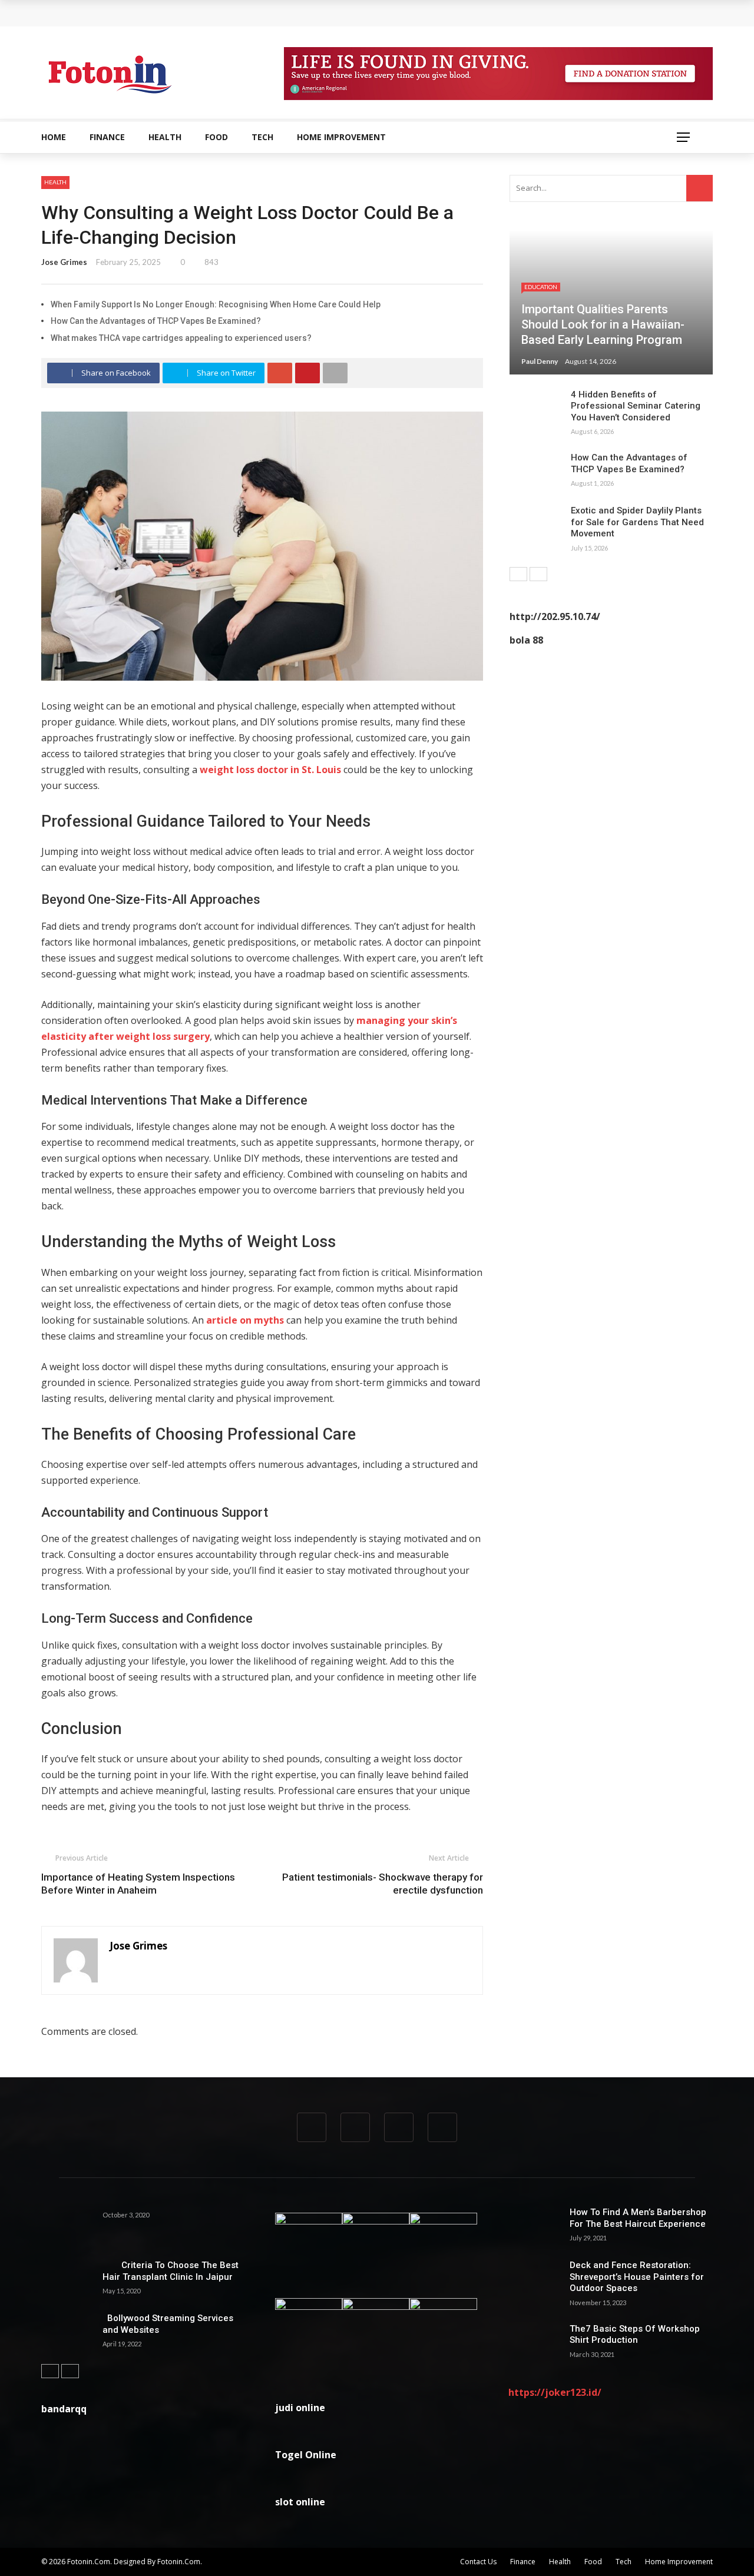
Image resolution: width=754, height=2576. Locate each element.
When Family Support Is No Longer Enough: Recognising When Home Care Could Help (230, 13)
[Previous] (518, 574)
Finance (107, 137)
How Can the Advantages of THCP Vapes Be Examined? (156, 321)
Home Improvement (341, 137)
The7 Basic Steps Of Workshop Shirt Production (635, 2335)
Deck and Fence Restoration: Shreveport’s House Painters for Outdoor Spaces (637, 2277)
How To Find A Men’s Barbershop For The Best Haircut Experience (638, 2218)
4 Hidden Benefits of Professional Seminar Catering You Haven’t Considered (636, 406)
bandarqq (64, 2409)
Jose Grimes (64, 262)
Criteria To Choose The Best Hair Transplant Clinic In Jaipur (171, 2271)
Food (216, 137)
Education (541, 287)
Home (54, 137)
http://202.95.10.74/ (555, 616)
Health (165, 137)
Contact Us (478, 2562)
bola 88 (526, 640)
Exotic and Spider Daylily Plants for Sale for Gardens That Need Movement (637, 522)
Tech (262, 137)
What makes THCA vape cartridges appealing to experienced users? (181, 338)
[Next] (538, 574)
